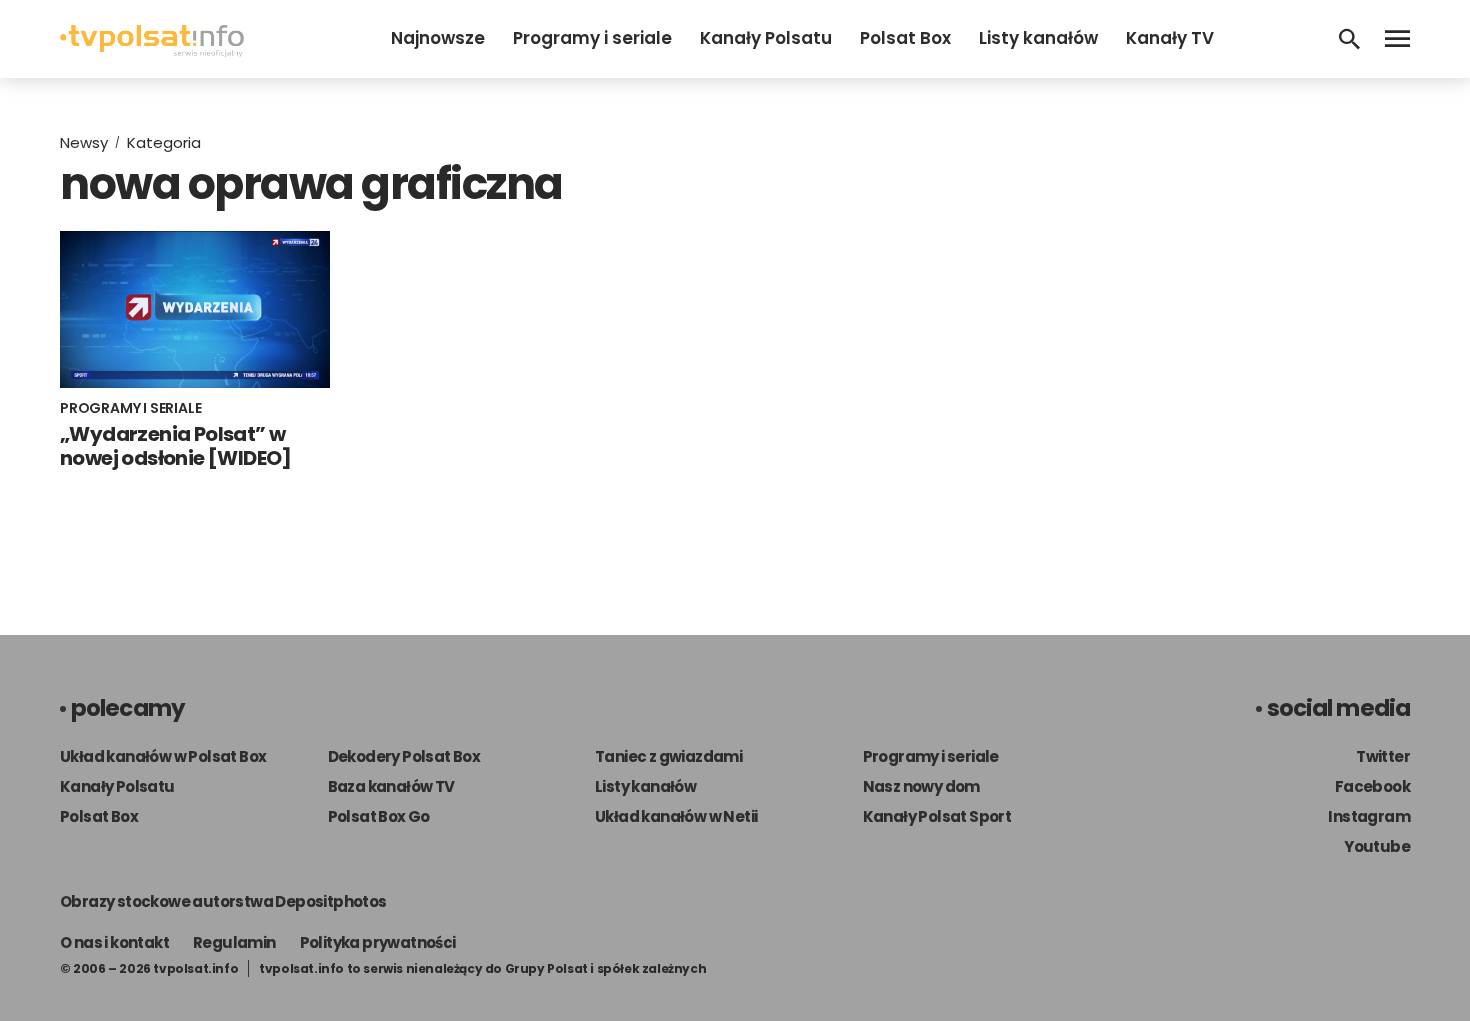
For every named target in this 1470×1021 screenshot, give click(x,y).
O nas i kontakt (114, 942)
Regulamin (234, 942)
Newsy (84, 142)
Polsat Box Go (379, 816)
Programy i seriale (592, 38)
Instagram (1369, 816)
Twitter (1383, 756)
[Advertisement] (1135, 268)
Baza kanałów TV (391, 786)
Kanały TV (1170, 38)
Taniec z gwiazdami (668, 756)
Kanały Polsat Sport (937, 816)
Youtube (1377, 846)
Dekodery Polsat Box (404, 756)
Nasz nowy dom (921, 786)
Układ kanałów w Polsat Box (163, 756)
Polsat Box (905, 38)
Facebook (1372, 786)
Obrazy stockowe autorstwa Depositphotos (223, 901)
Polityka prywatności (378, 942)
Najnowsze (438, 38)
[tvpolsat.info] (152, 51)
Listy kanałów (1038, 38)
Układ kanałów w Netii (676, 816)
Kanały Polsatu (766, 38)
